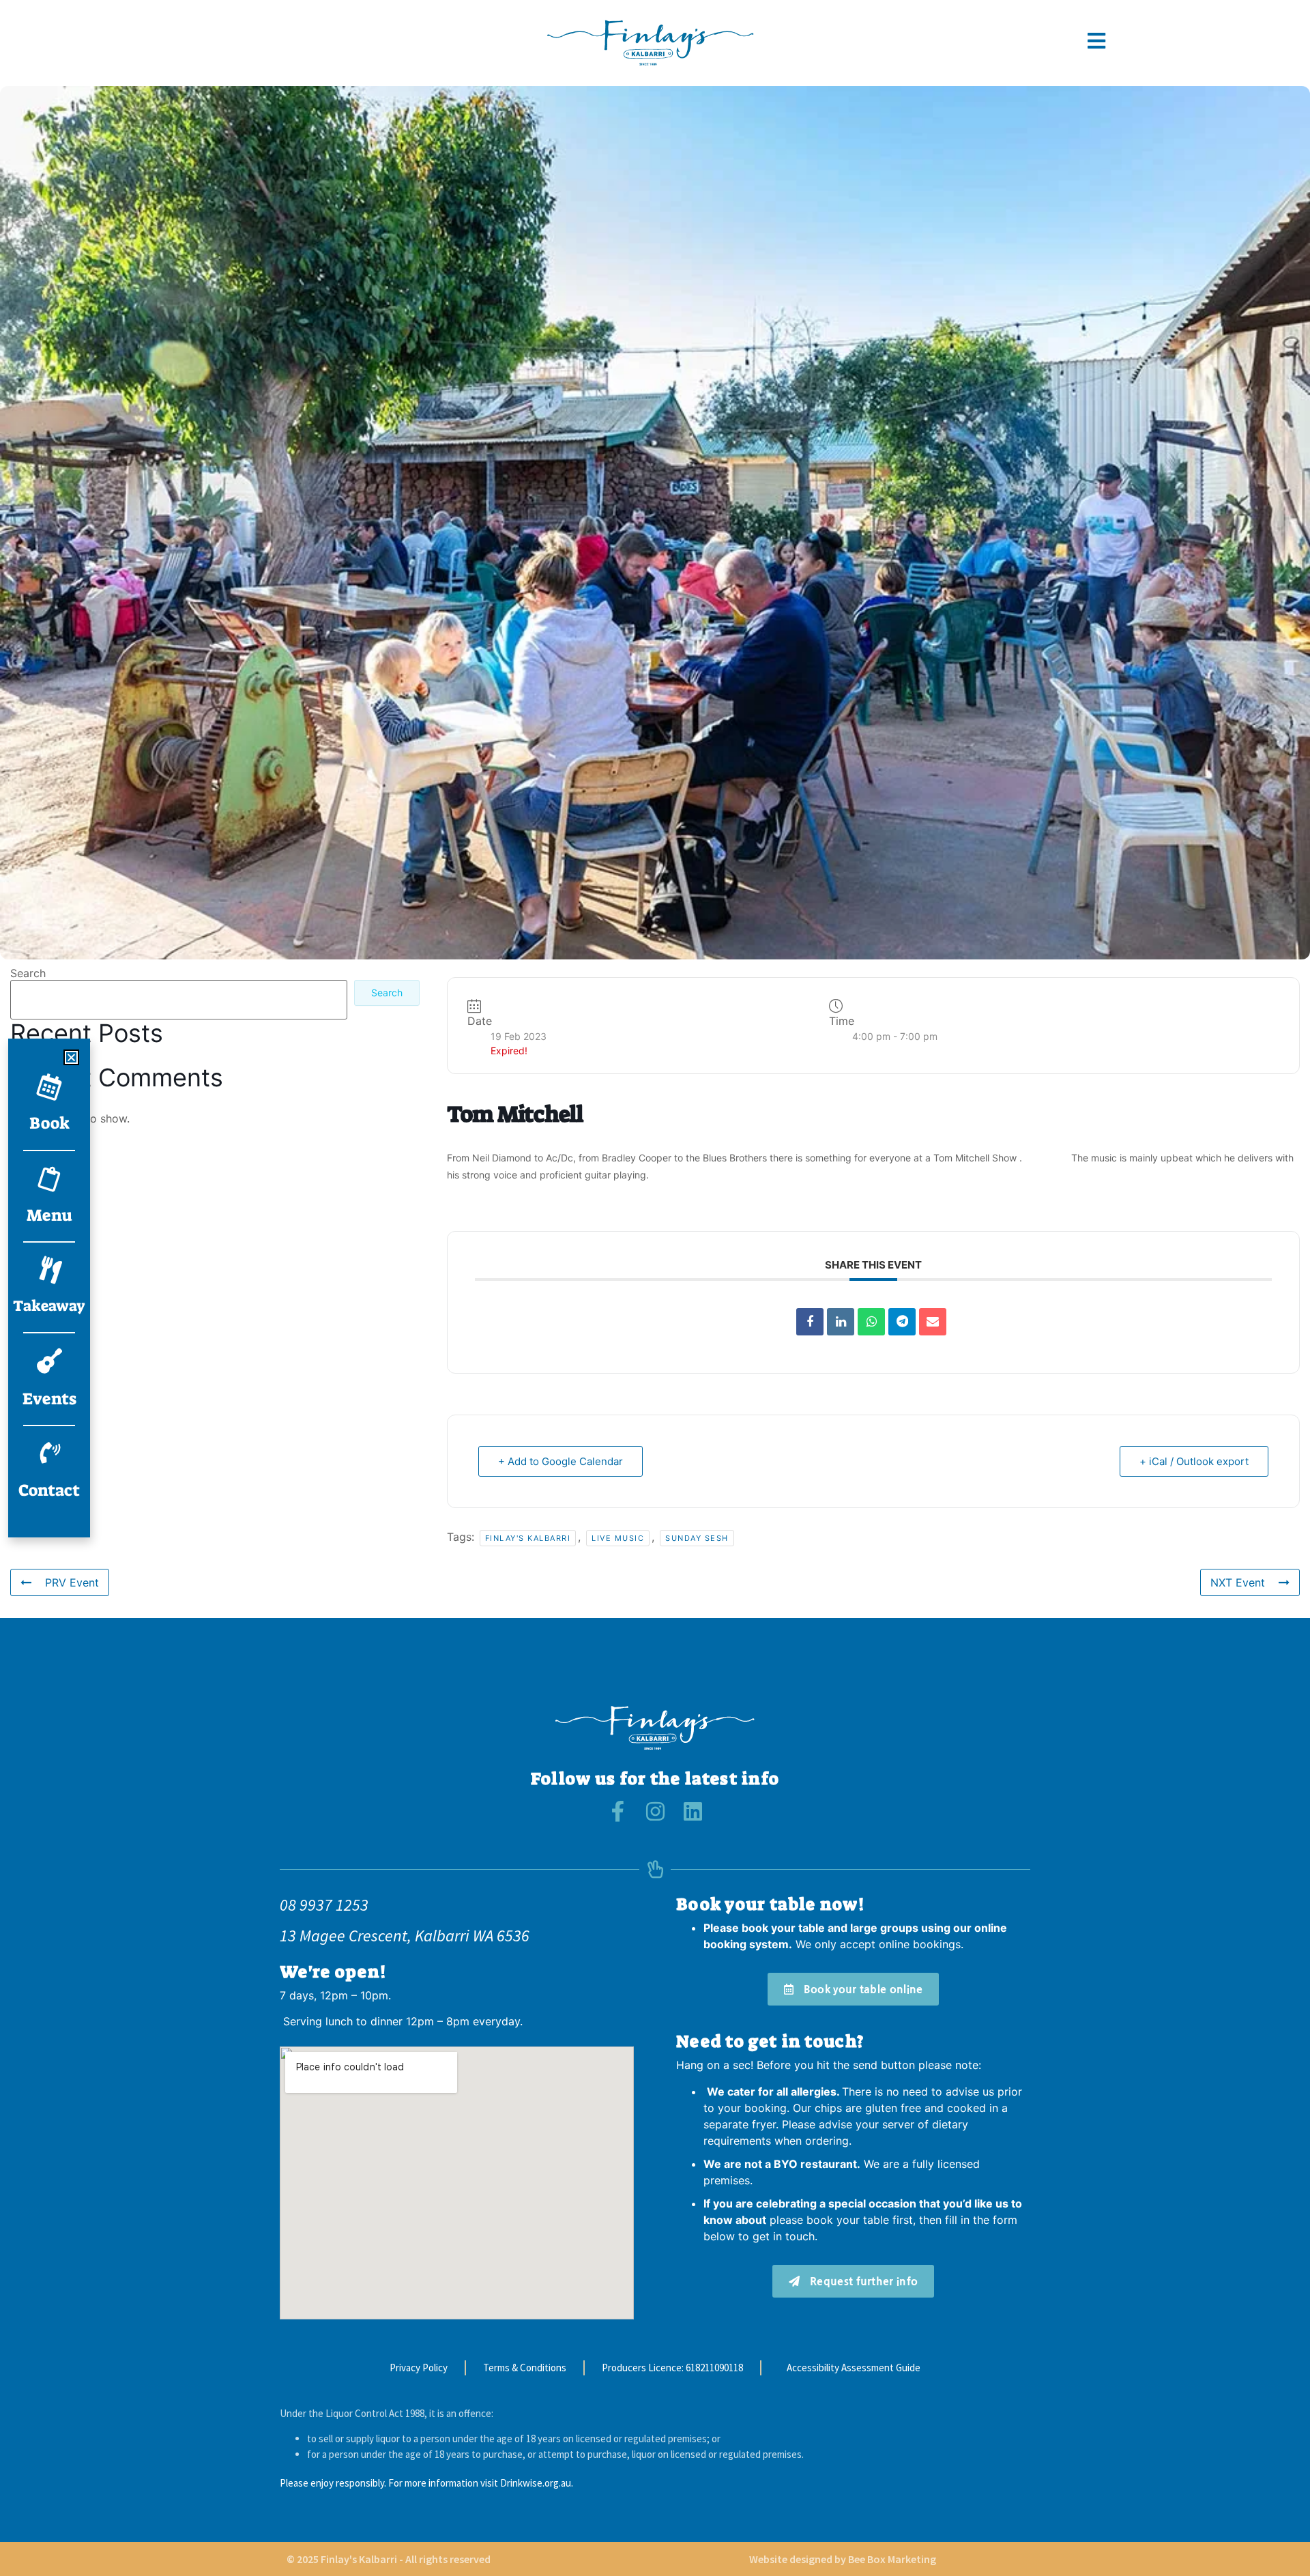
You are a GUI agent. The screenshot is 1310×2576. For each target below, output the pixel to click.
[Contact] (49, 1453)
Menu (49, 1215)
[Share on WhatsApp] (871, 1322)
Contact (49, 1490)
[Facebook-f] (618, 1811)
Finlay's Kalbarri (528, 1538)
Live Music (618, 1538)
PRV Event (72, 1582)
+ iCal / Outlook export (1194, 1461)
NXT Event (1238, 1582)
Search (28, 973)
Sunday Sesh (697, 1538)
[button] (71, 1057)
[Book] (49, 1086)
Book (49, 1123)
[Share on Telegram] (902, 1322)
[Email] (933, 1322)
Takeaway (49, 1306)
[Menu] (49, 1178)
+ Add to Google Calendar (561, 1461)
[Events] (49, 1361)
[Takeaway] (49, 1270)
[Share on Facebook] (810, 1322)
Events (49, 1399)
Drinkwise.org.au (536, 2483)
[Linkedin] (841, 1322)
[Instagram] (655, 1811)
